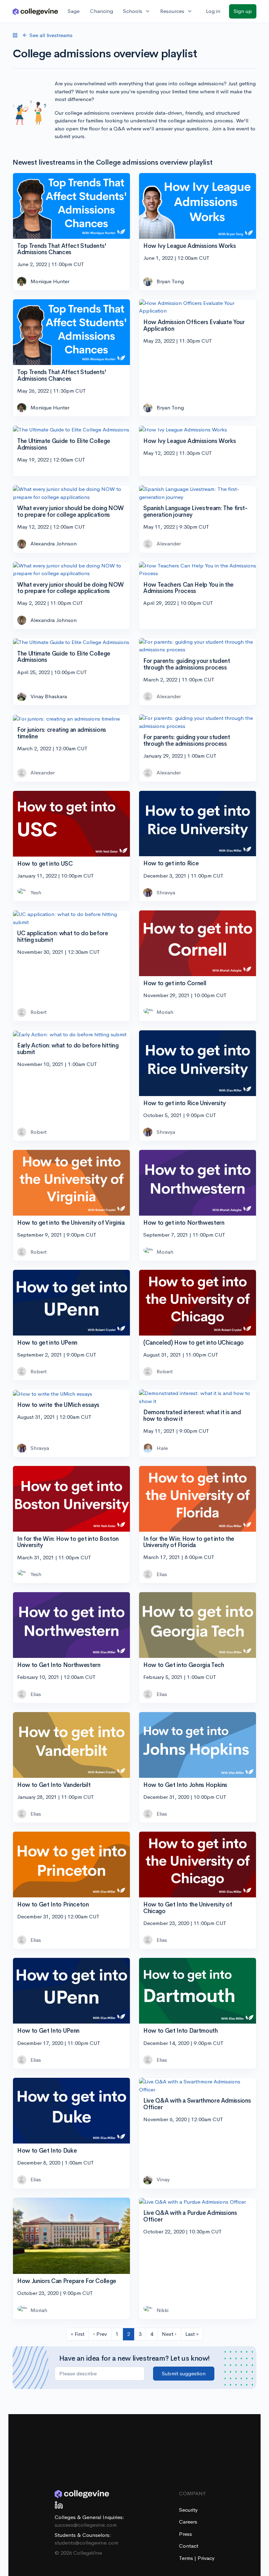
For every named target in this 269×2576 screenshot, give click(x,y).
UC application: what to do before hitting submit (63, 937)
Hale (162, 1448)
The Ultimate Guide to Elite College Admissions (64, 444)
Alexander (169, 543)
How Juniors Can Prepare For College (67, 2281)
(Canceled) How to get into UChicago (194, 1343)
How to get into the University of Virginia (71, 1223)
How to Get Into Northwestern (59, 1665)
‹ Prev (100, 2334)
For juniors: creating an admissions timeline (62, 733)
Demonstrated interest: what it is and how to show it (192, 1416)
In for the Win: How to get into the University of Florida (189, 1542)
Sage (74, 11)
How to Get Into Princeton (53, 1905)
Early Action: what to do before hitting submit (68, 1049)
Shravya (166, 892)
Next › (169, 2334)
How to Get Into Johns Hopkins (185, 1785)
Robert (39, 1012)
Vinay (163, 2179)
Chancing (102, 11)
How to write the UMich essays (58, 1405)
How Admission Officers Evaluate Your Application (194, 325)
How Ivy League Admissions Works (189, 246)
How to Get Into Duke (47, 2151)
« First (78, 2334)
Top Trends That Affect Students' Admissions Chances (62, 249)
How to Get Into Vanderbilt (54, 1785)
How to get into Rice (171, 863)
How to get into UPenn (47, 1343)
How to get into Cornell (175, 983)
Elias (162, 1574)
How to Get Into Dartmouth (181, 2031)
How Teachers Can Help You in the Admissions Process (188, 588)
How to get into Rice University (184, 1103)
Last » (192, 2334)
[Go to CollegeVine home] (35, 11)
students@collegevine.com (87, 2543)
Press (185, 2534)
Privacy (206, 2558)
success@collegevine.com (86, 2525)
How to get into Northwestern (184, 1223)
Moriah (165, 1012)
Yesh (36, 892)
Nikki (163, 2310)
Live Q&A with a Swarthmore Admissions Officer (197, 2104)
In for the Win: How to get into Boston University (68, 1542)
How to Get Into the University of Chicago (188, 1908)
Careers (188, 2522)
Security (188, 2510)
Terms (187, 2558)
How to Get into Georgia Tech (184, 1665)
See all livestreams (51, 35)
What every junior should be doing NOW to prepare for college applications (70, 511)
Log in (213, 11)
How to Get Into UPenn (48, 2031)
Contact (189, 2546)
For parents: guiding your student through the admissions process (187, 664)
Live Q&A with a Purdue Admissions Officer (190, 2216)
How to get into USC (45, 864)
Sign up (243, 11)
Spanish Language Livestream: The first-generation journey (195, 511)
